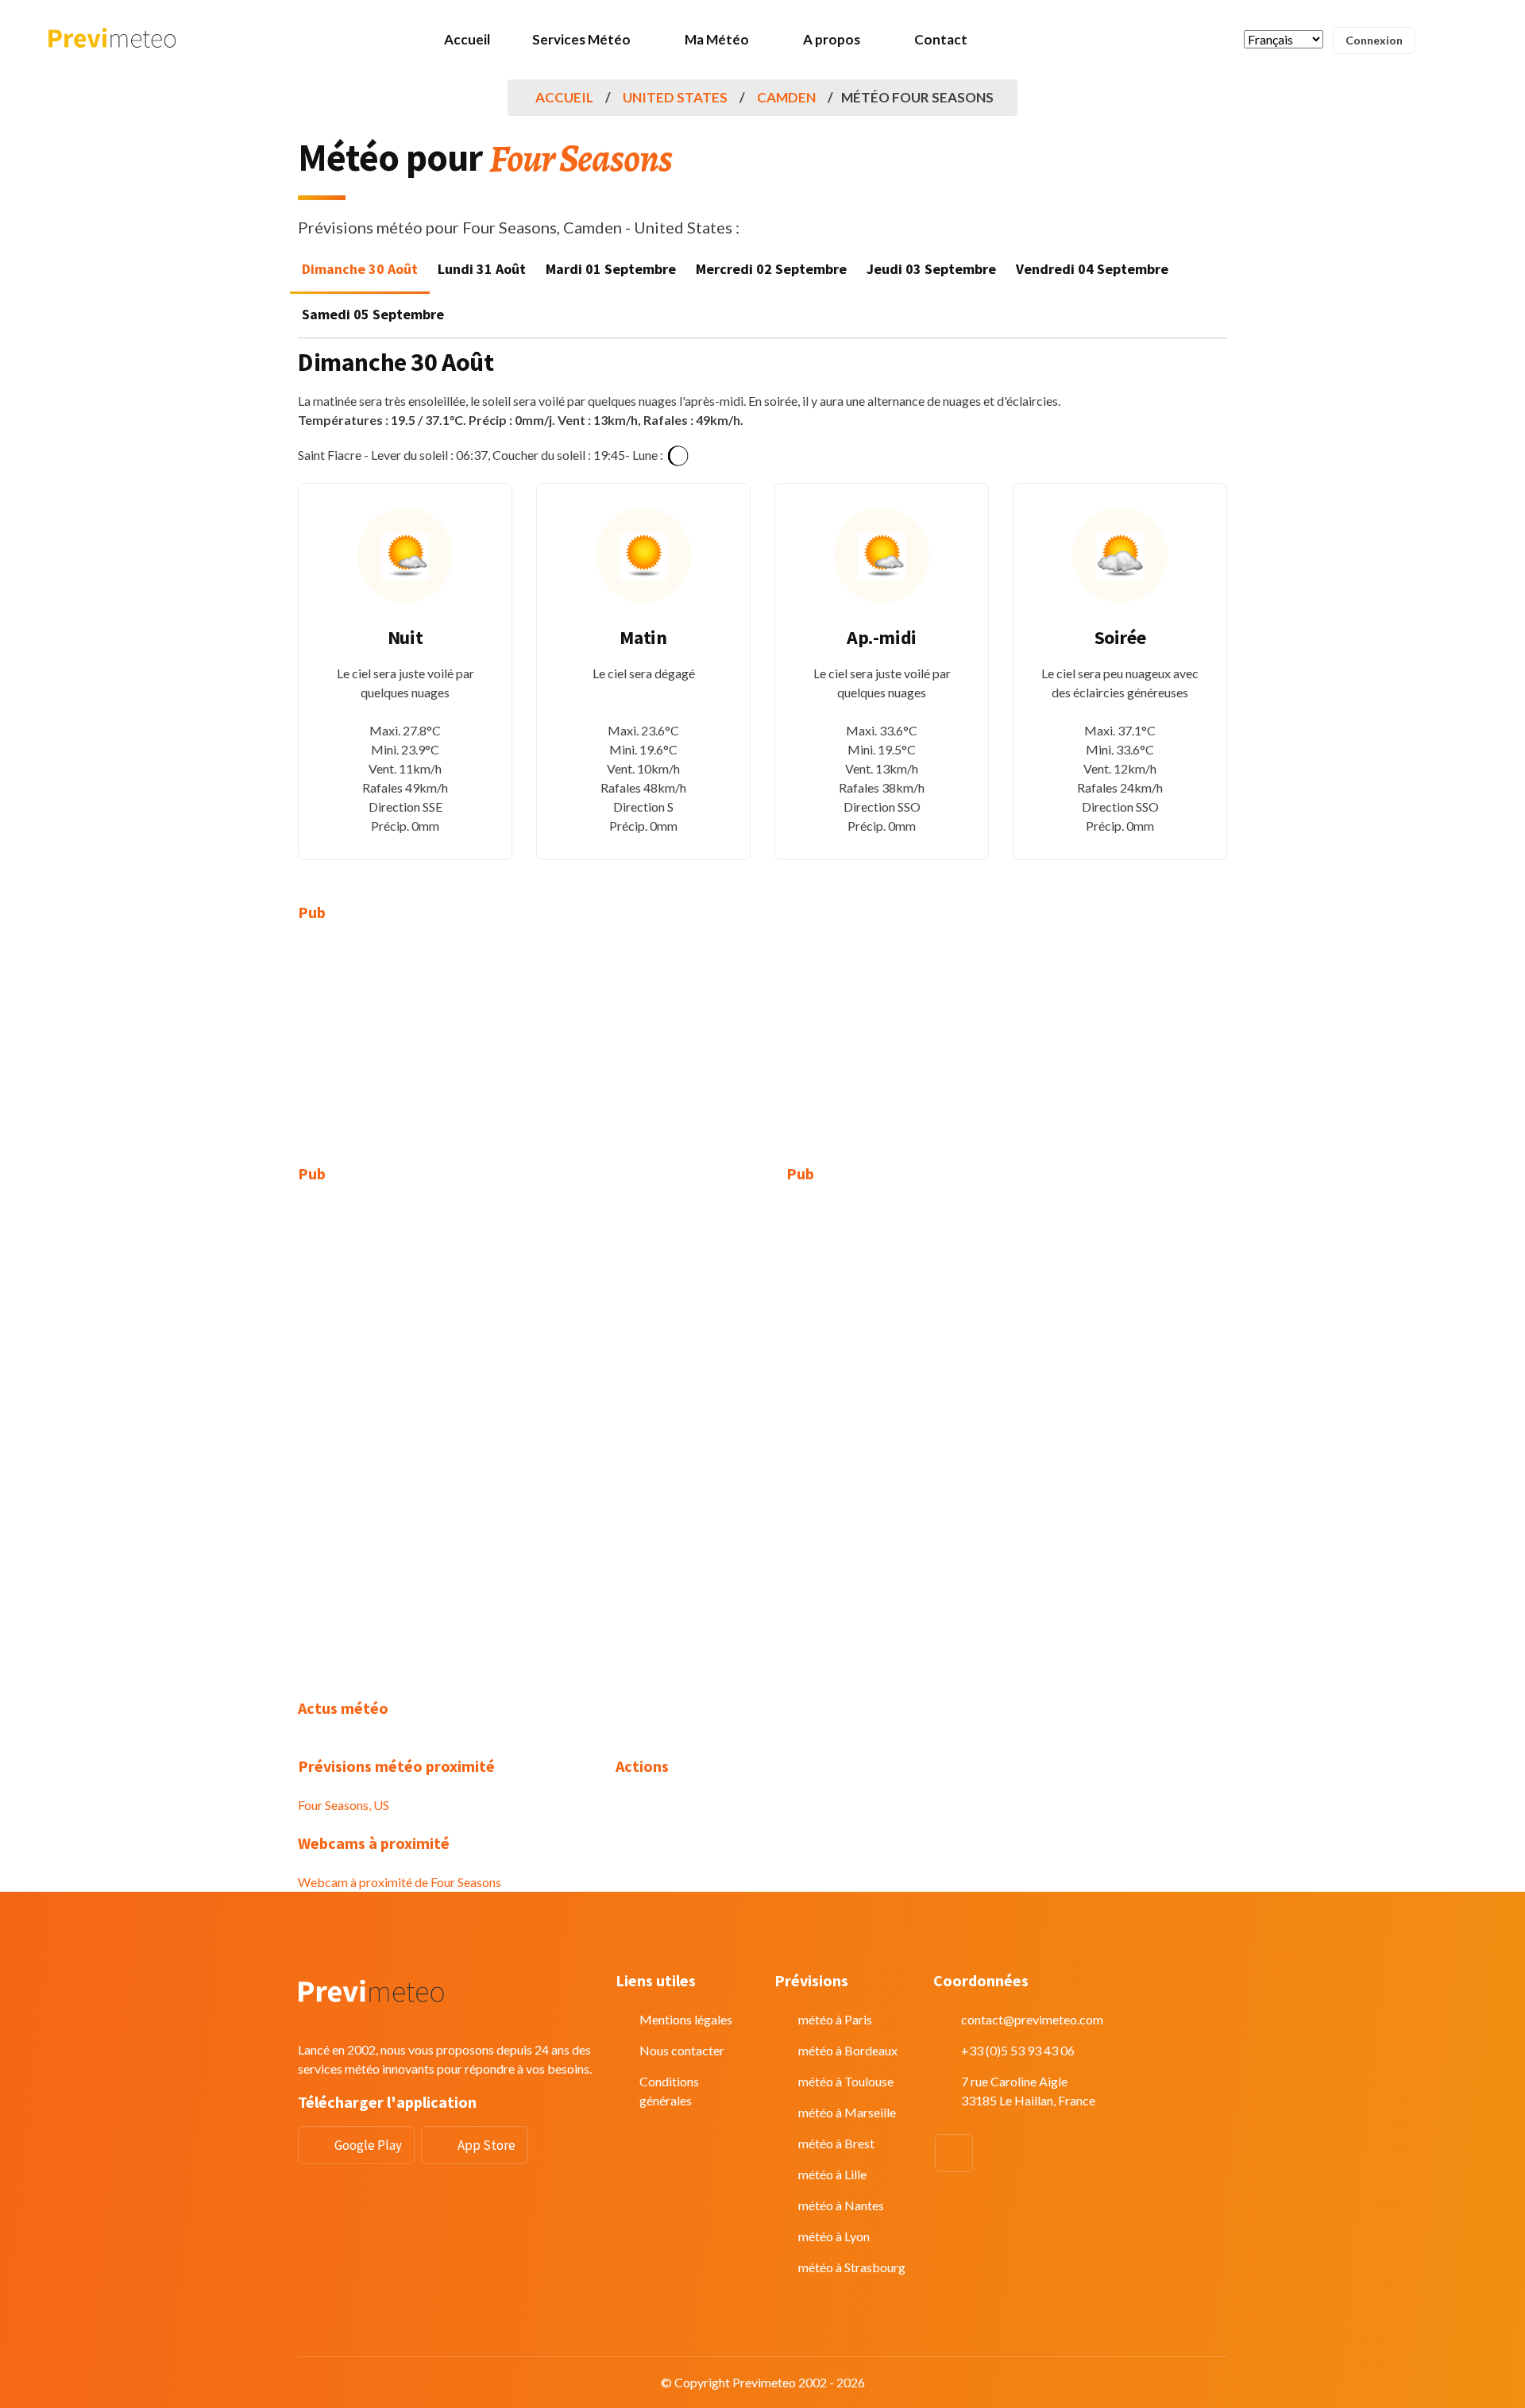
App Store (486, 2145)
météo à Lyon (834, 2236)
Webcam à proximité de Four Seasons (400, 1882)
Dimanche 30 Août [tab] (360, 269)
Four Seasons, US (344, 1805)
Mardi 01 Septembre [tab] (611, 269)
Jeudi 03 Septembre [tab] (931, 269)
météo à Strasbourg (852, 2267)
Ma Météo (717, 39)
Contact (941, 39)
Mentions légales (686, 2019)
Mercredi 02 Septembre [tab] (771, 269)
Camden (786, 97)
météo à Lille (832, 2174)
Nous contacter (682, 2050)
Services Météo (581, 39)
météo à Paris (835, 2019)
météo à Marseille (847, 2112)
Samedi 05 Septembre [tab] (373, 314)
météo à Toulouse (846, 2081)
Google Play (368, 2145)
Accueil (467, 39)
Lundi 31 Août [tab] (482, 269)
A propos (832, 39)
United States (675, 97)
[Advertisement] (445, 1053)
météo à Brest (836, 2143)
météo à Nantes (841, 2205)
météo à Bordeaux (848, 2050)
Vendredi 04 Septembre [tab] (1092, 269)
